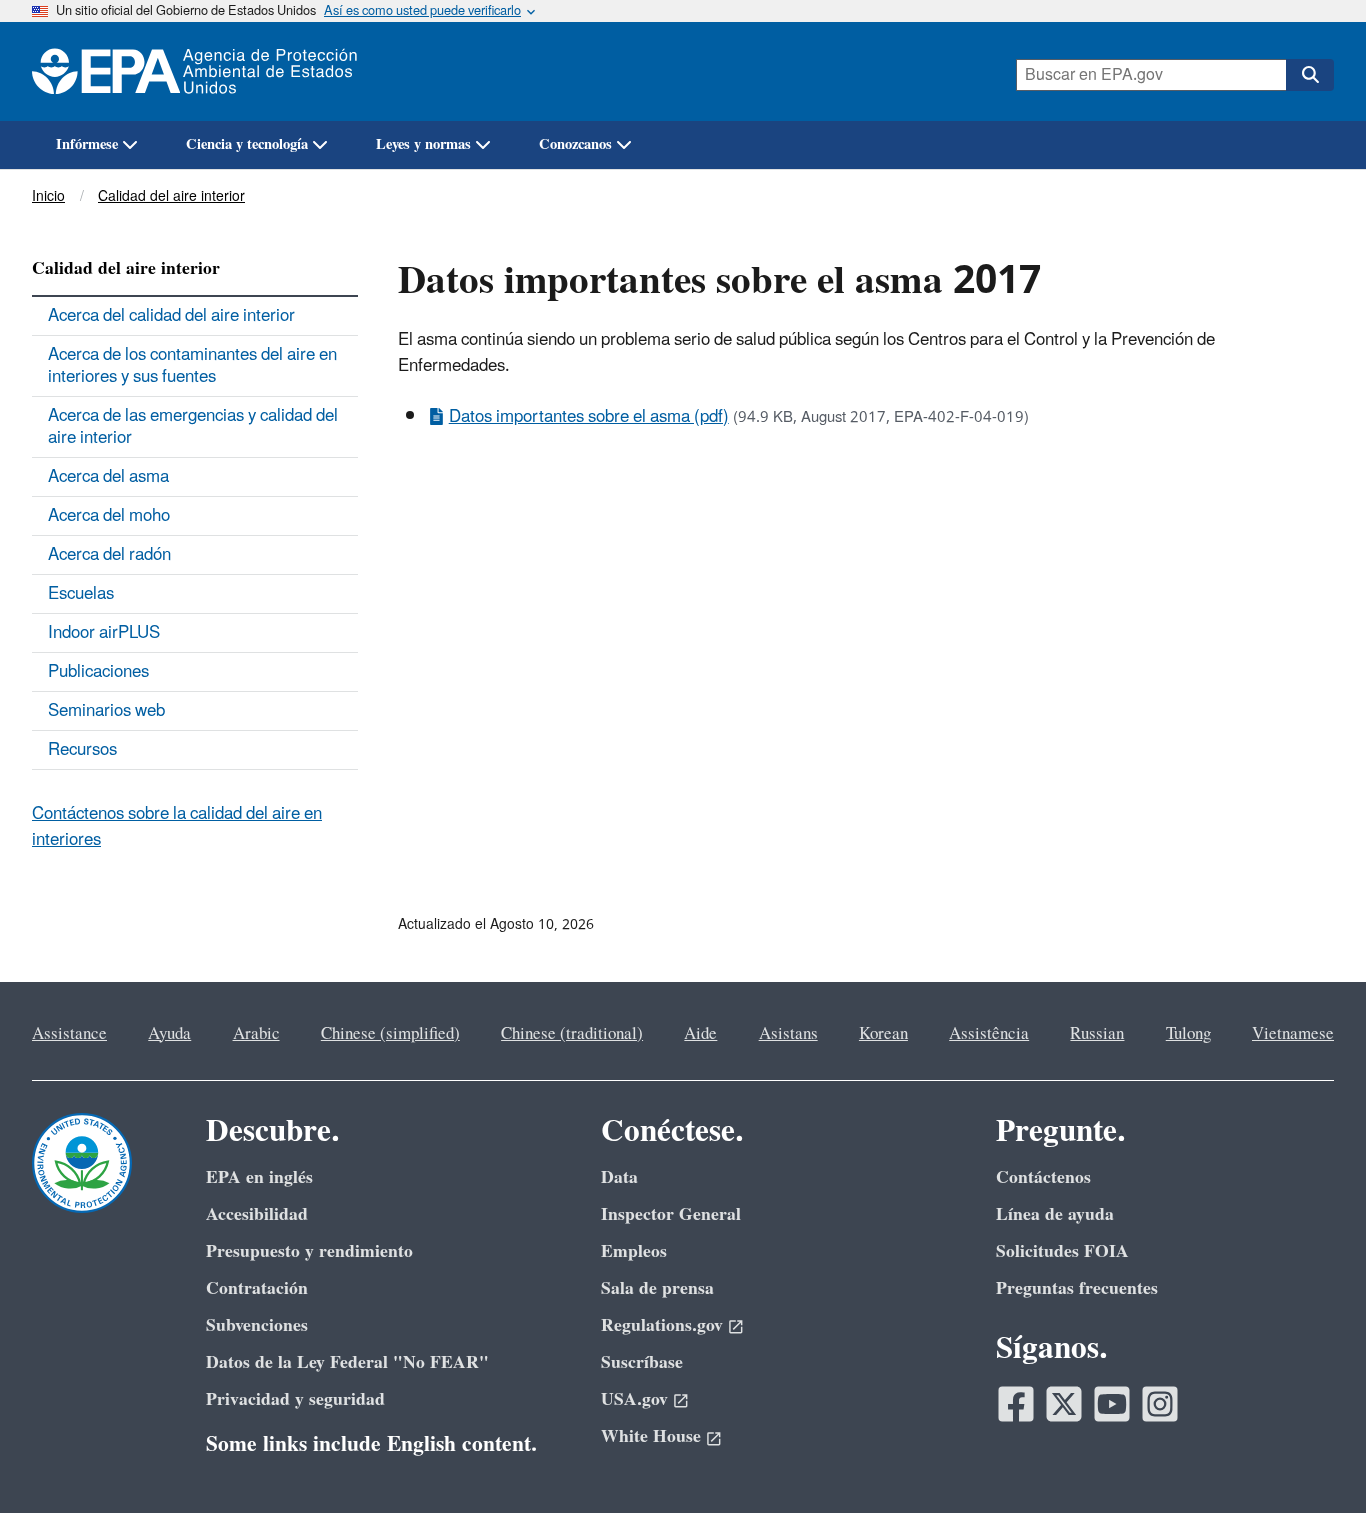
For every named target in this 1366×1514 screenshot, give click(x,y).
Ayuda (169, 1034)
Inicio (48, 196)
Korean (883, 1034)
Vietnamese (1293, 1034)
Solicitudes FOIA (1062, 1251)
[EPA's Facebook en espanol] (1016, 1404)
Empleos (634, 1251)
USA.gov (634, 1399)
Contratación (257, 1288)
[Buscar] (1310, 75)
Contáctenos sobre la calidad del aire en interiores (177, 826)
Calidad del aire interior (171, 196)
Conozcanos (575, 144)
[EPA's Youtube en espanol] (1112, 1404)
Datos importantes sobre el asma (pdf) (589, 417)
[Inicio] (205, 71)
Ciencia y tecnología (247, 144)
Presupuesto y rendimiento (309, 1251)
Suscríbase (642, 1362)
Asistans (788, 1034)
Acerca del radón (109, 555)
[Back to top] (1311, 1459)
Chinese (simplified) (390, 1034)
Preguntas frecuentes (1077, 1288)
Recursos (82, 750)
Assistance (69, 1034)
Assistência (989, 1034)
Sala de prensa (657, 1288)
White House (651, 1436)
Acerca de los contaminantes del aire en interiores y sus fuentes (192, 366)
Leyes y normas (423, 144)
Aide (700, 1034)
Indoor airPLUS (104, 633)
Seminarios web (106, 711)
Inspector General (671, 1214)
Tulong (1188, 1034)
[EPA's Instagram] (1160, 1404)
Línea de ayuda (1055, 1214)
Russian (1097, 1034)
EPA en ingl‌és (259, 1177)
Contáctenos (1043, 1177)
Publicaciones (98, 672)
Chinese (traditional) (572, 1034)
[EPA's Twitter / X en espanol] (1064, 1404)
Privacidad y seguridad (295, 1399)
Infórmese (87, 144)
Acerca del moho (109, 516)
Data (619, 1177)
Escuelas (81, 594)
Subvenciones (257, 1325)
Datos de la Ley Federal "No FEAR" (347, 1362)
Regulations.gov (662, 1325)
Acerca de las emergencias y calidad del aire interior (193, 427)
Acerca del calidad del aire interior (171, 316)
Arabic (256, 1034)
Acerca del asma (108, 477)
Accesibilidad (257, 1214)
